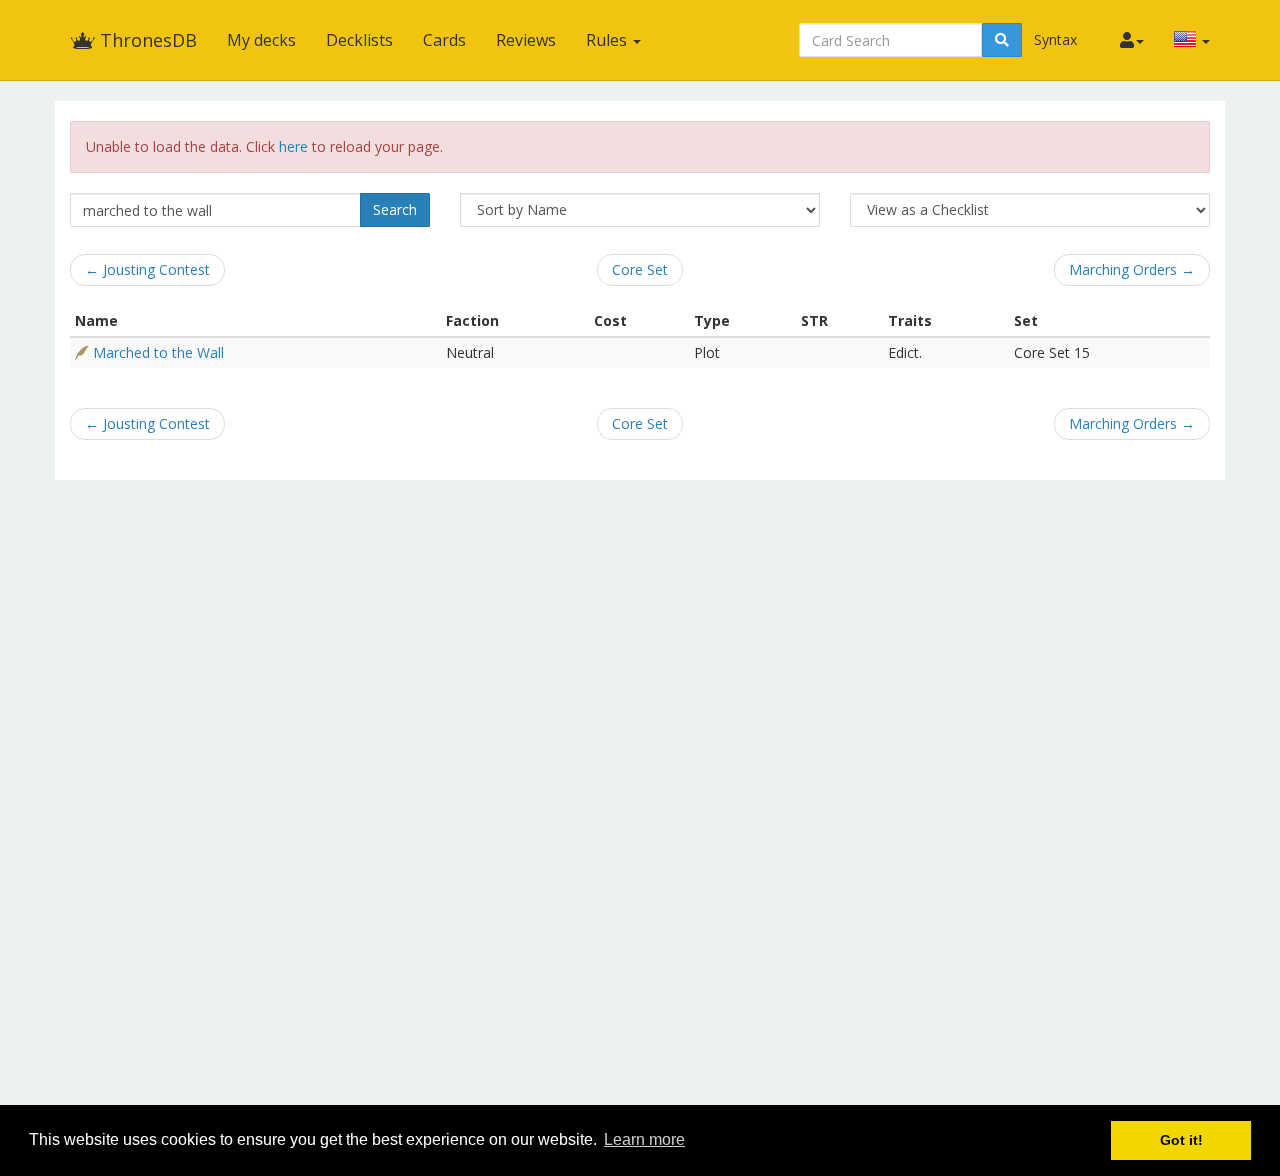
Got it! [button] (1181, 1140)
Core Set (640, 269)
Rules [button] (608, 40)
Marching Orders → (1132, 269)
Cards (444, 40)
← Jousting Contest (147, 269)
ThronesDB (146, 40)
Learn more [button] (644, 1139)
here (293, 146)
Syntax (1055, 39)
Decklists (359, 40)
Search (395, 209)
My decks (261, 40)
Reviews (526, 40)
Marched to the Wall (158, 352)
